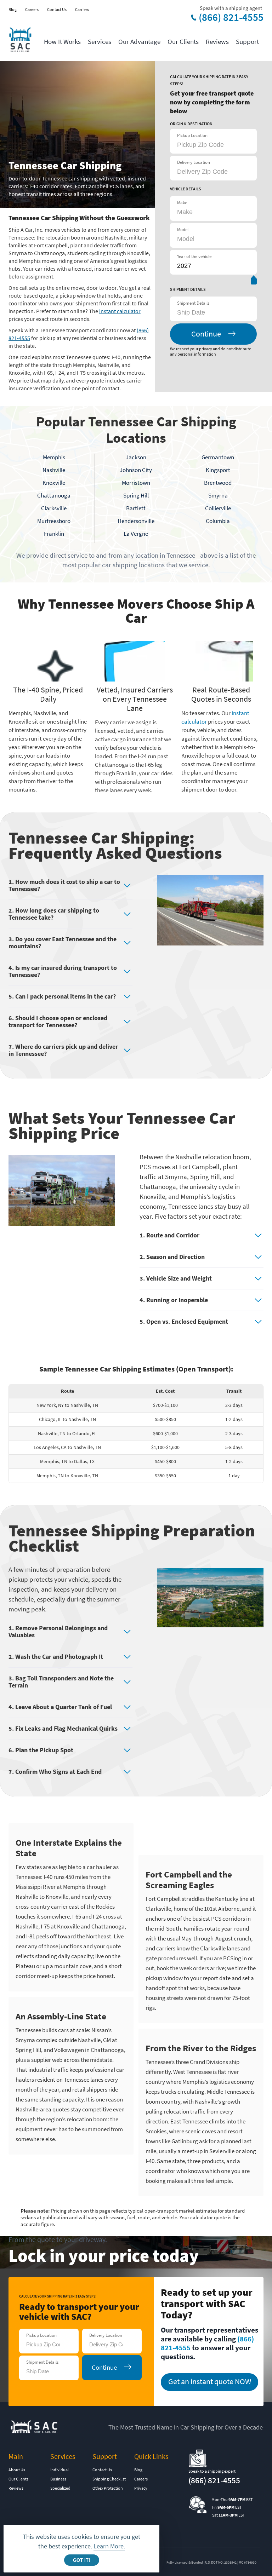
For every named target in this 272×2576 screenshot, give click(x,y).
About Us (17, 2470)
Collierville (218, 508)
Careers (32, 9)
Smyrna (218, 495)
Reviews (217, 41)
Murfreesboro (54, 521)
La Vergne (136, 534)
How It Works (62, 41)
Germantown (218, 457)
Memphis (54, 457)
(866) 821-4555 (231, 17)
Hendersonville (136, 521)
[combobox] (212, 312)
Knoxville (54, 483)
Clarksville (54, 508)
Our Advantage (139, 41)
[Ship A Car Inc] (20, 40)
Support (247, 41)
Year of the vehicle (194, 256)
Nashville (54, 470)
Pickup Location (192, 135)
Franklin (54, 534)
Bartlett (136, 508)
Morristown (136, 483)
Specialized (60, 2488)
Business (58, 2479)
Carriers (82, 9)
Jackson (136, 457)
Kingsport (218, 470)
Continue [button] (206, 334)
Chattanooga (54, 495)
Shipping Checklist (109, 2479)
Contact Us (57, 9)
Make (182, 203)
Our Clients (183, 41)
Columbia (218, 521)
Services (100, 41)
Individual (59, 2470)
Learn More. (109, 2546)
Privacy (141, 2488)
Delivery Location (194, 162)
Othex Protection (108, 2488)
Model (183, 229)
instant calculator (120, 311)
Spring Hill (136, 495)
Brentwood (218, 483)
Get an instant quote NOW (210, 2381)
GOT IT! (81, 2560)
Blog (13, 9)
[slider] (254, 281)
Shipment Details (193, 303)
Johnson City (136, 470)
